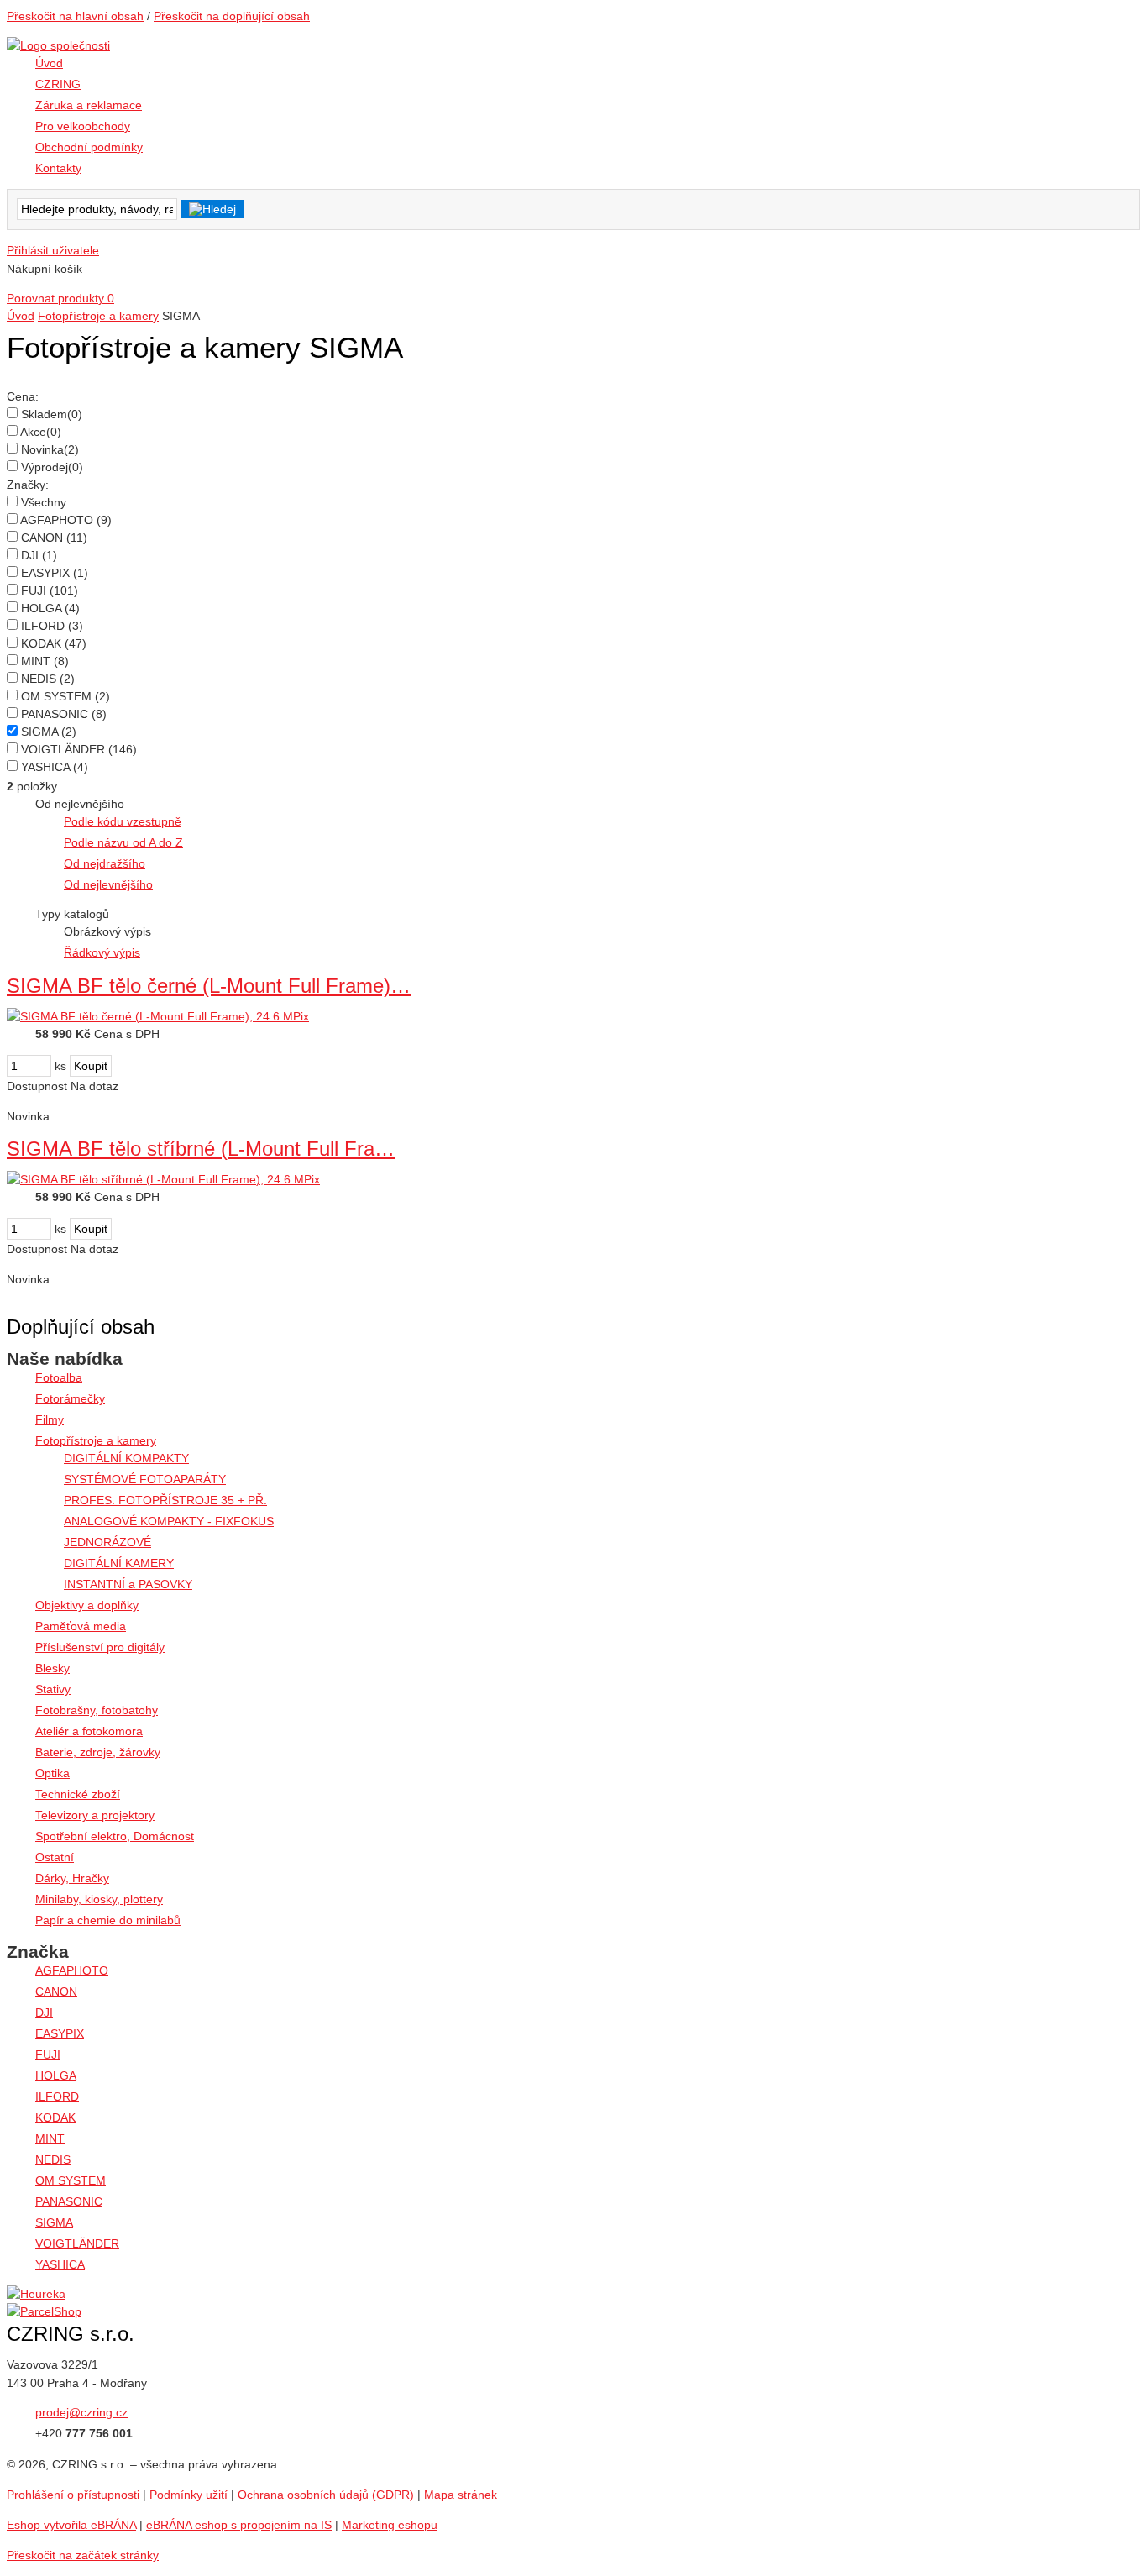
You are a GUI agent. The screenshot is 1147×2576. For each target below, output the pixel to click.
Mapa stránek (461, 2495)
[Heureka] (36, 2294)
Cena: (23, 396)
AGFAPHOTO (66, 520)
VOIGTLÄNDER (79, 749)
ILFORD (52, 626)
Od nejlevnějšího (108, 884)
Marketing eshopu (390, 2525)
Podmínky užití (189, 2495)
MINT (45, 661)
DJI (39, 555)
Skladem (52, 414)
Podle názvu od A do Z (123, 842)
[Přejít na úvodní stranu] (58, 45)
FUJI (50, 590)
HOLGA (50, 608)
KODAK (54, 643)
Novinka (50, 449)
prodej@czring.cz (81, 2412)
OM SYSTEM (65, 696)
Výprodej (52, 467)
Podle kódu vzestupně (123, 821)
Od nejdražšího (105, 863)
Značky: (28, 485)
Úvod (21, 316)
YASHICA (55, 767)
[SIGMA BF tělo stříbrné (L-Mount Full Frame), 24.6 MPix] (163, 1179)
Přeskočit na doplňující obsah (232, 16)
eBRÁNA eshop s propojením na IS (239, 2525)
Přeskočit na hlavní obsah (75, 16)
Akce (41, 432)
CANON (54, 538)
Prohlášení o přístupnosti (73, 2495)
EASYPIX (55, 573)
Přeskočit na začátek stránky (83, 2555)
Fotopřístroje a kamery (98, 316)
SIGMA (49, 732)
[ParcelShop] (44, 2311)
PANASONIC (64, 714)
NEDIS (48, 679)
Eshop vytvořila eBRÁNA (71, 2525)
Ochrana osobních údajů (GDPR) (326, 2495)
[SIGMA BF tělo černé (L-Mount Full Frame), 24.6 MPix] (158, 1016)
